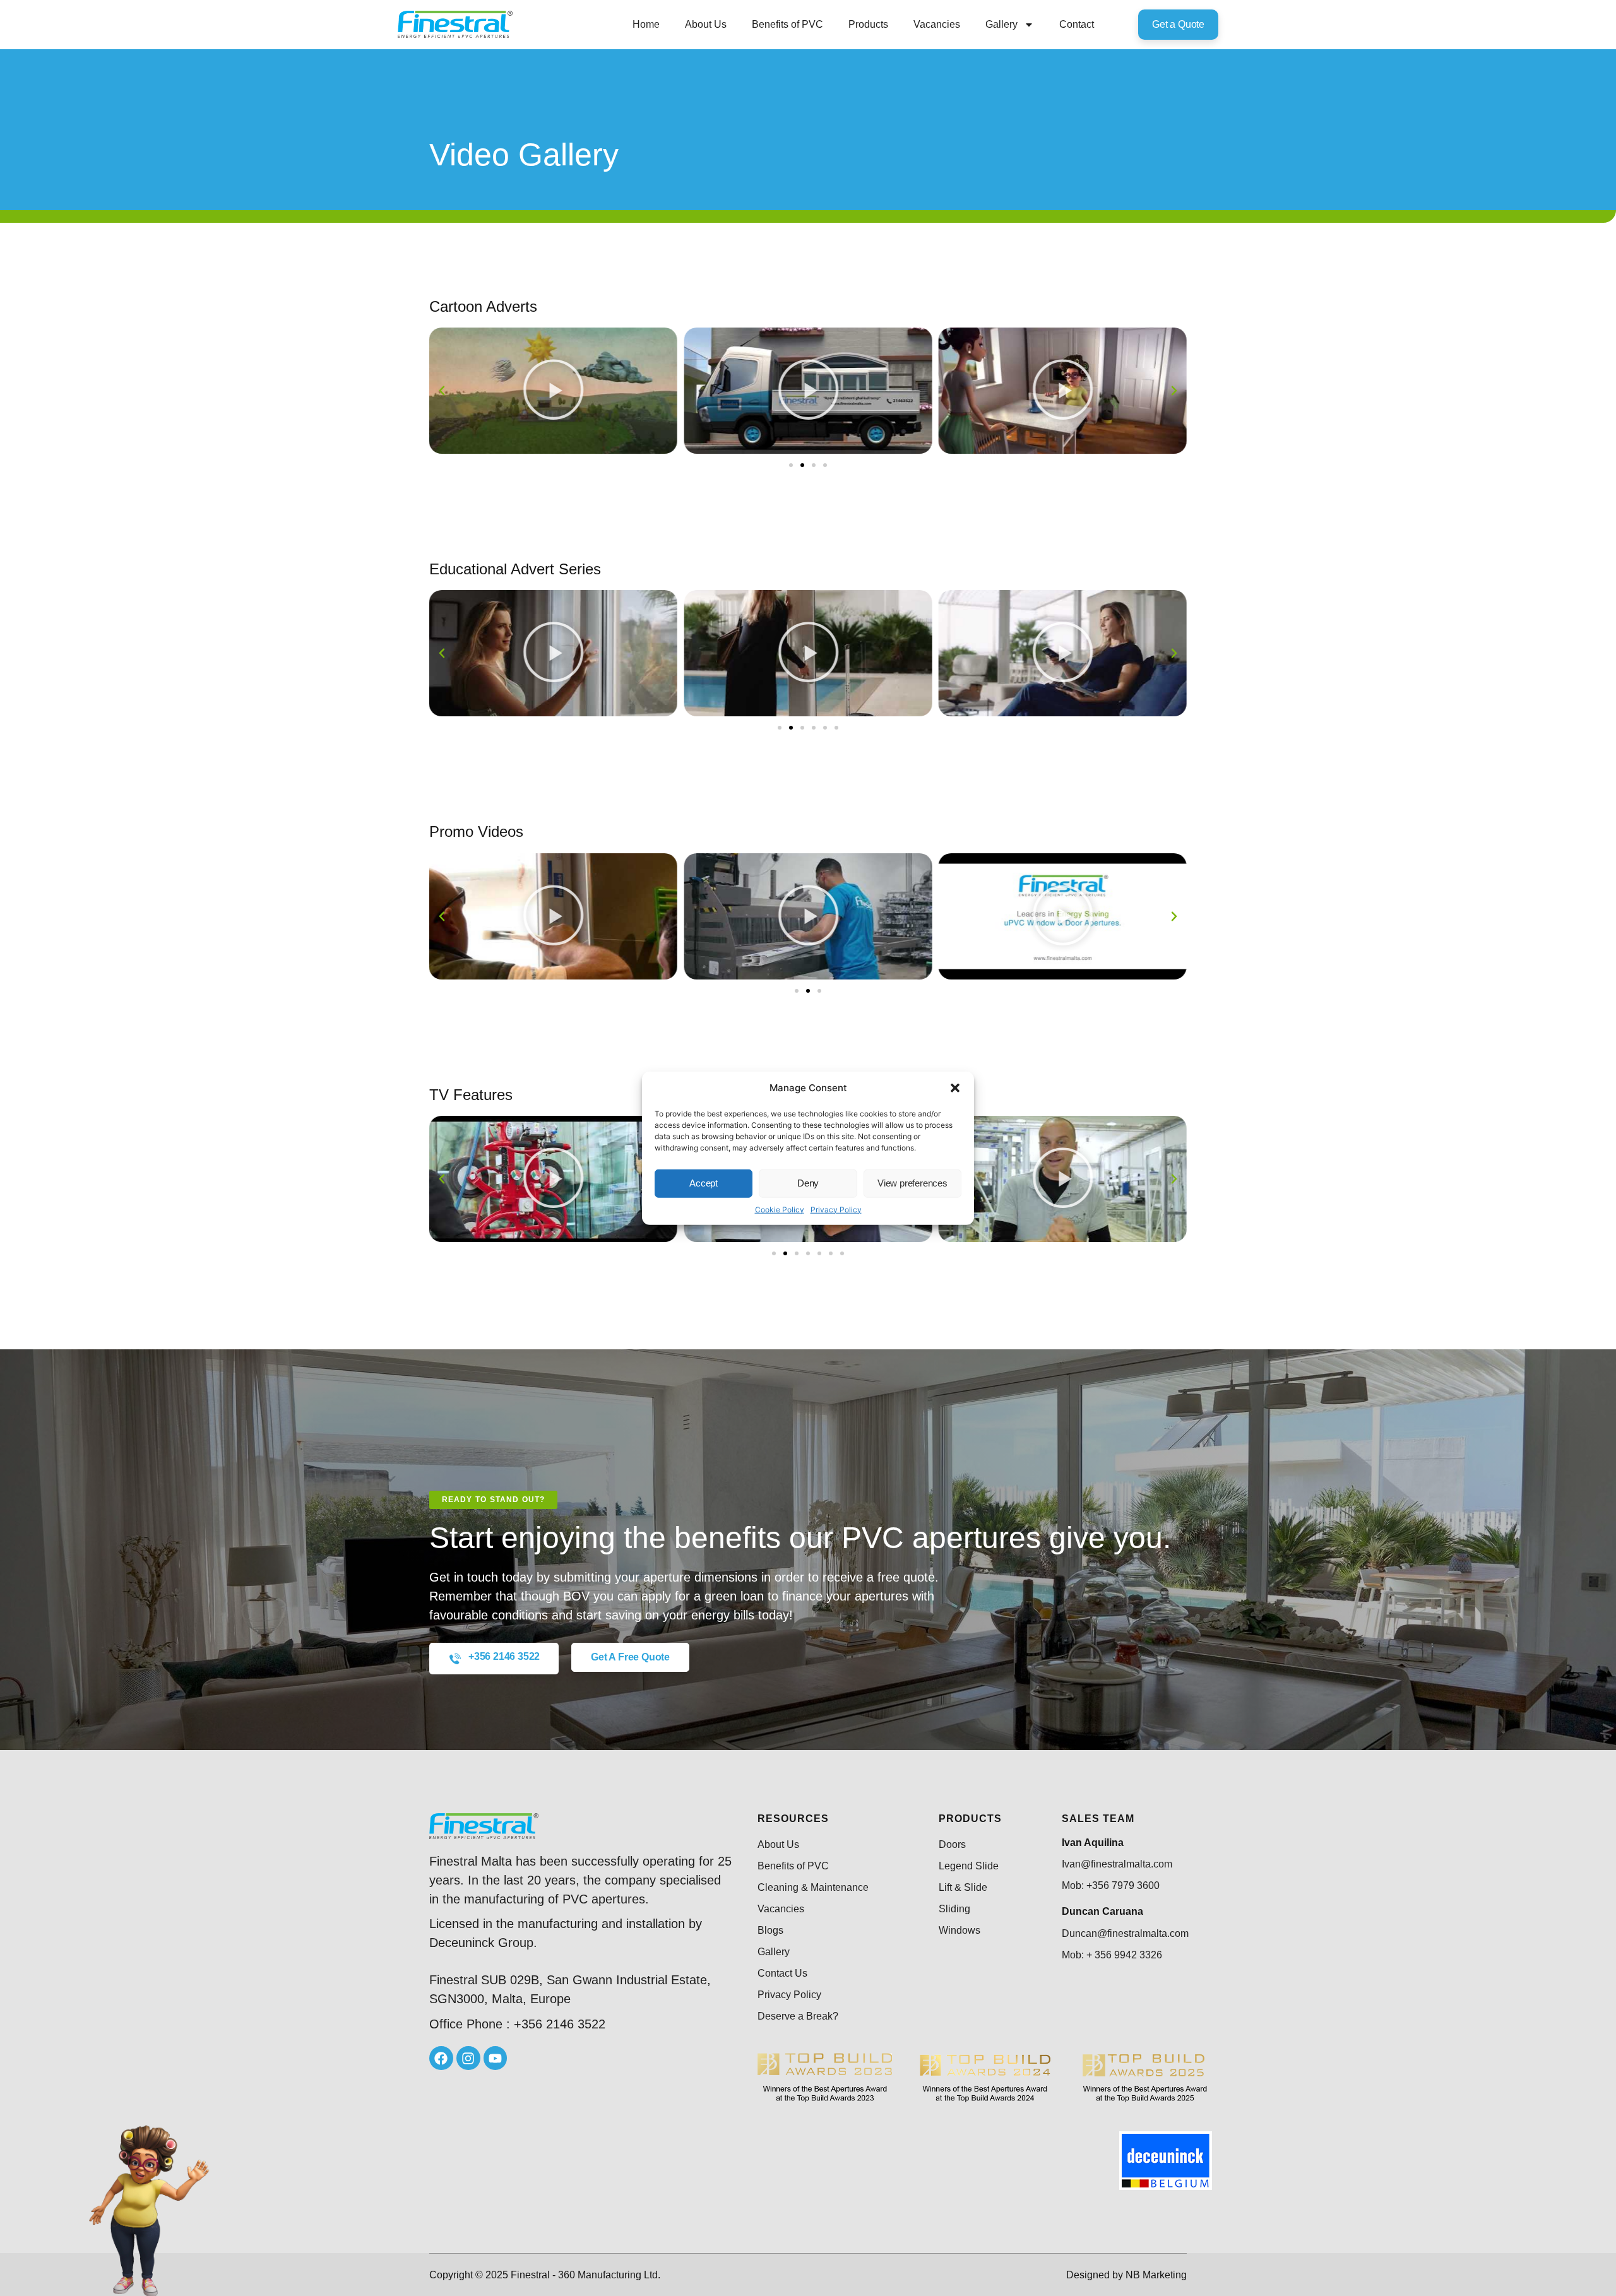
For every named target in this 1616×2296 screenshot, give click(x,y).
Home (646, 24)
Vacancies (937, 24)
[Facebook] (441, 2058)
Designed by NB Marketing (1126, 2275)
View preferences (912, 1183)
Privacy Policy (836, 1209)
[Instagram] (468, 2058)
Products (868, 24)
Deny (808, 1183)
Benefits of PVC (787, 24)
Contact (1077, 24)
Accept (704, 1183)
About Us (706, 24)
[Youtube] (496, 2058)
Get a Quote (1178, 24)
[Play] (553, 391)
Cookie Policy (780, 1209)
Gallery (1001, 24)
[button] (955, 1088)
